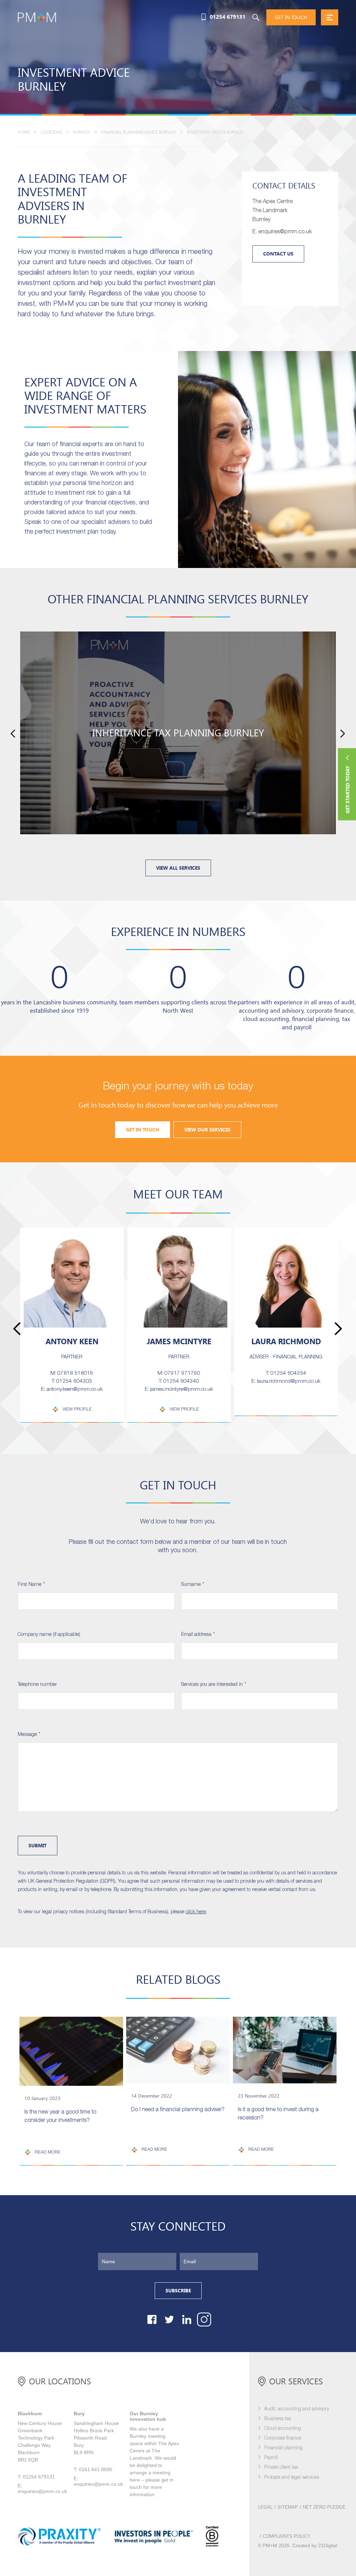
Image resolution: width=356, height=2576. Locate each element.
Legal (265, 2507)
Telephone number (37, 1685)
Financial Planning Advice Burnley (139, 132)
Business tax (278, 2419)
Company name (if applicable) (49, 1635)
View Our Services (207, 1130)
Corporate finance (283, 2438)
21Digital (328, 2545)
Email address (198, 1635)
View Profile (77, 1409)
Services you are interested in (214, 1685)
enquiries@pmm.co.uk (42, 2491)
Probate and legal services (292, 2478)
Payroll (271, 2458)
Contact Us (278, 254)
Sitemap (288, 2507)
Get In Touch (291, 17)
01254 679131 (228, 17)
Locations (51, 132)
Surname (193, 1585)
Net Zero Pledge (324, 2507)
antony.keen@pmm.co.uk (75, 1389)
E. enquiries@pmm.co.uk (282, 232)
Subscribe (178, 2291)
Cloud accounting (283, 2429)
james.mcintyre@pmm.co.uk (182, 1389)
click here (196, 1912)
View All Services (178, 868)
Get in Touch (143, 1130)
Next (343, 733)
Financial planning (284, 2448)
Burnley (82, 132)
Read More (48, 2152)
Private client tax (281, 2468)
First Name (31, 1585)
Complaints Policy (287, 2536)
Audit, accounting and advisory (297, 2409)
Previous (13, 733)
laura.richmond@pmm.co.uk (289, 1381)
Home (24, 132)
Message (29, 1735)
